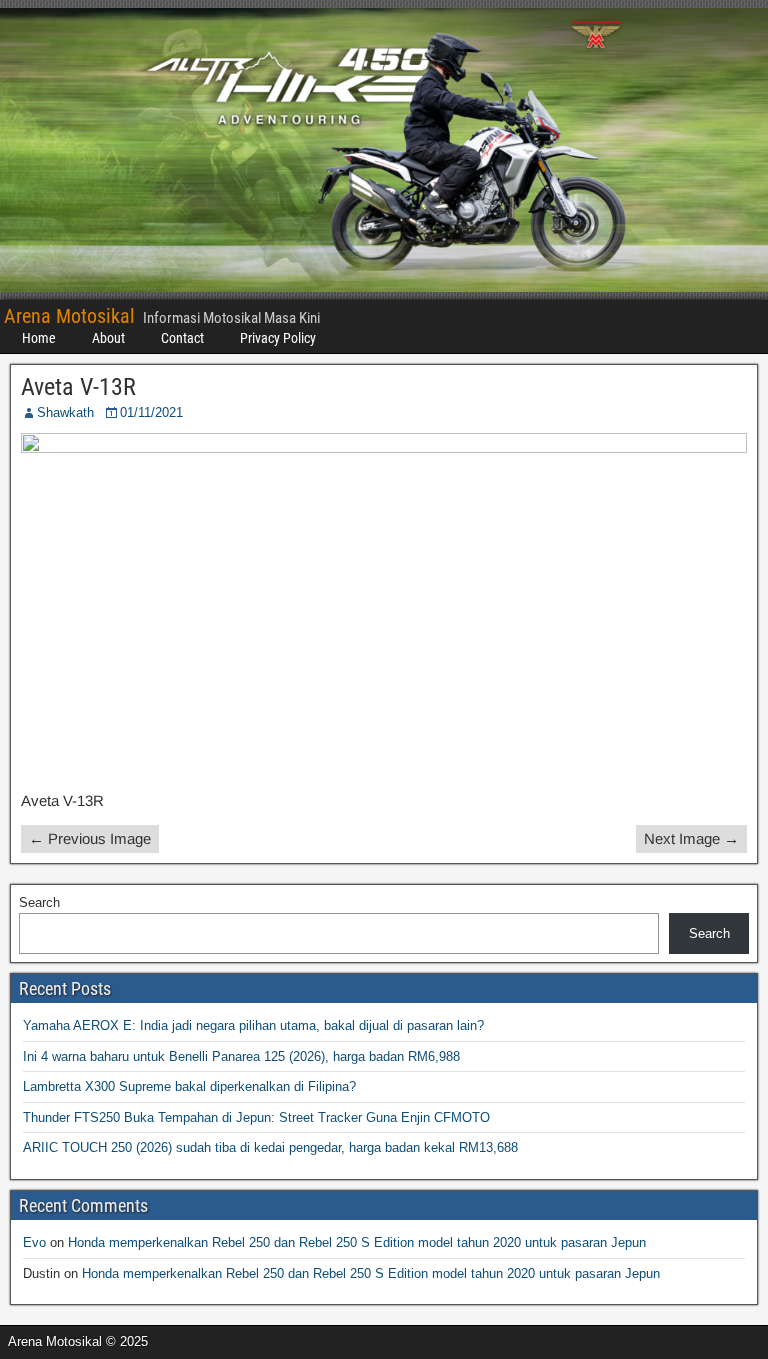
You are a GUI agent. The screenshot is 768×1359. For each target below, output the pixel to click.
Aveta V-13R (78, 387)
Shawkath (65, 412)
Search (39, 902)
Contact (182, 338)
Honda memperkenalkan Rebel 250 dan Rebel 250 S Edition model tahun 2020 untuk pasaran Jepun (357, 1242)
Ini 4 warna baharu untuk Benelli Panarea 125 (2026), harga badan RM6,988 (241, 1056)
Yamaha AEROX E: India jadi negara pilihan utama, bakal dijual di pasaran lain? (253, 1025)
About (108, 338)
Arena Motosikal (69, 316)
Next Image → (691, 838)
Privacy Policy (278, 338)
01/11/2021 (151, 412)
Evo (34, 1242)
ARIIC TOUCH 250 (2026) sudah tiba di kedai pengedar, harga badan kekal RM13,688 (270, 1147)
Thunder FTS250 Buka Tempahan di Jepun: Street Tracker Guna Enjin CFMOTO (256, 1117)
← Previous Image (90, 838)
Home (39, 338)
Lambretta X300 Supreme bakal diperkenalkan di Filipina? (189, 1086)
